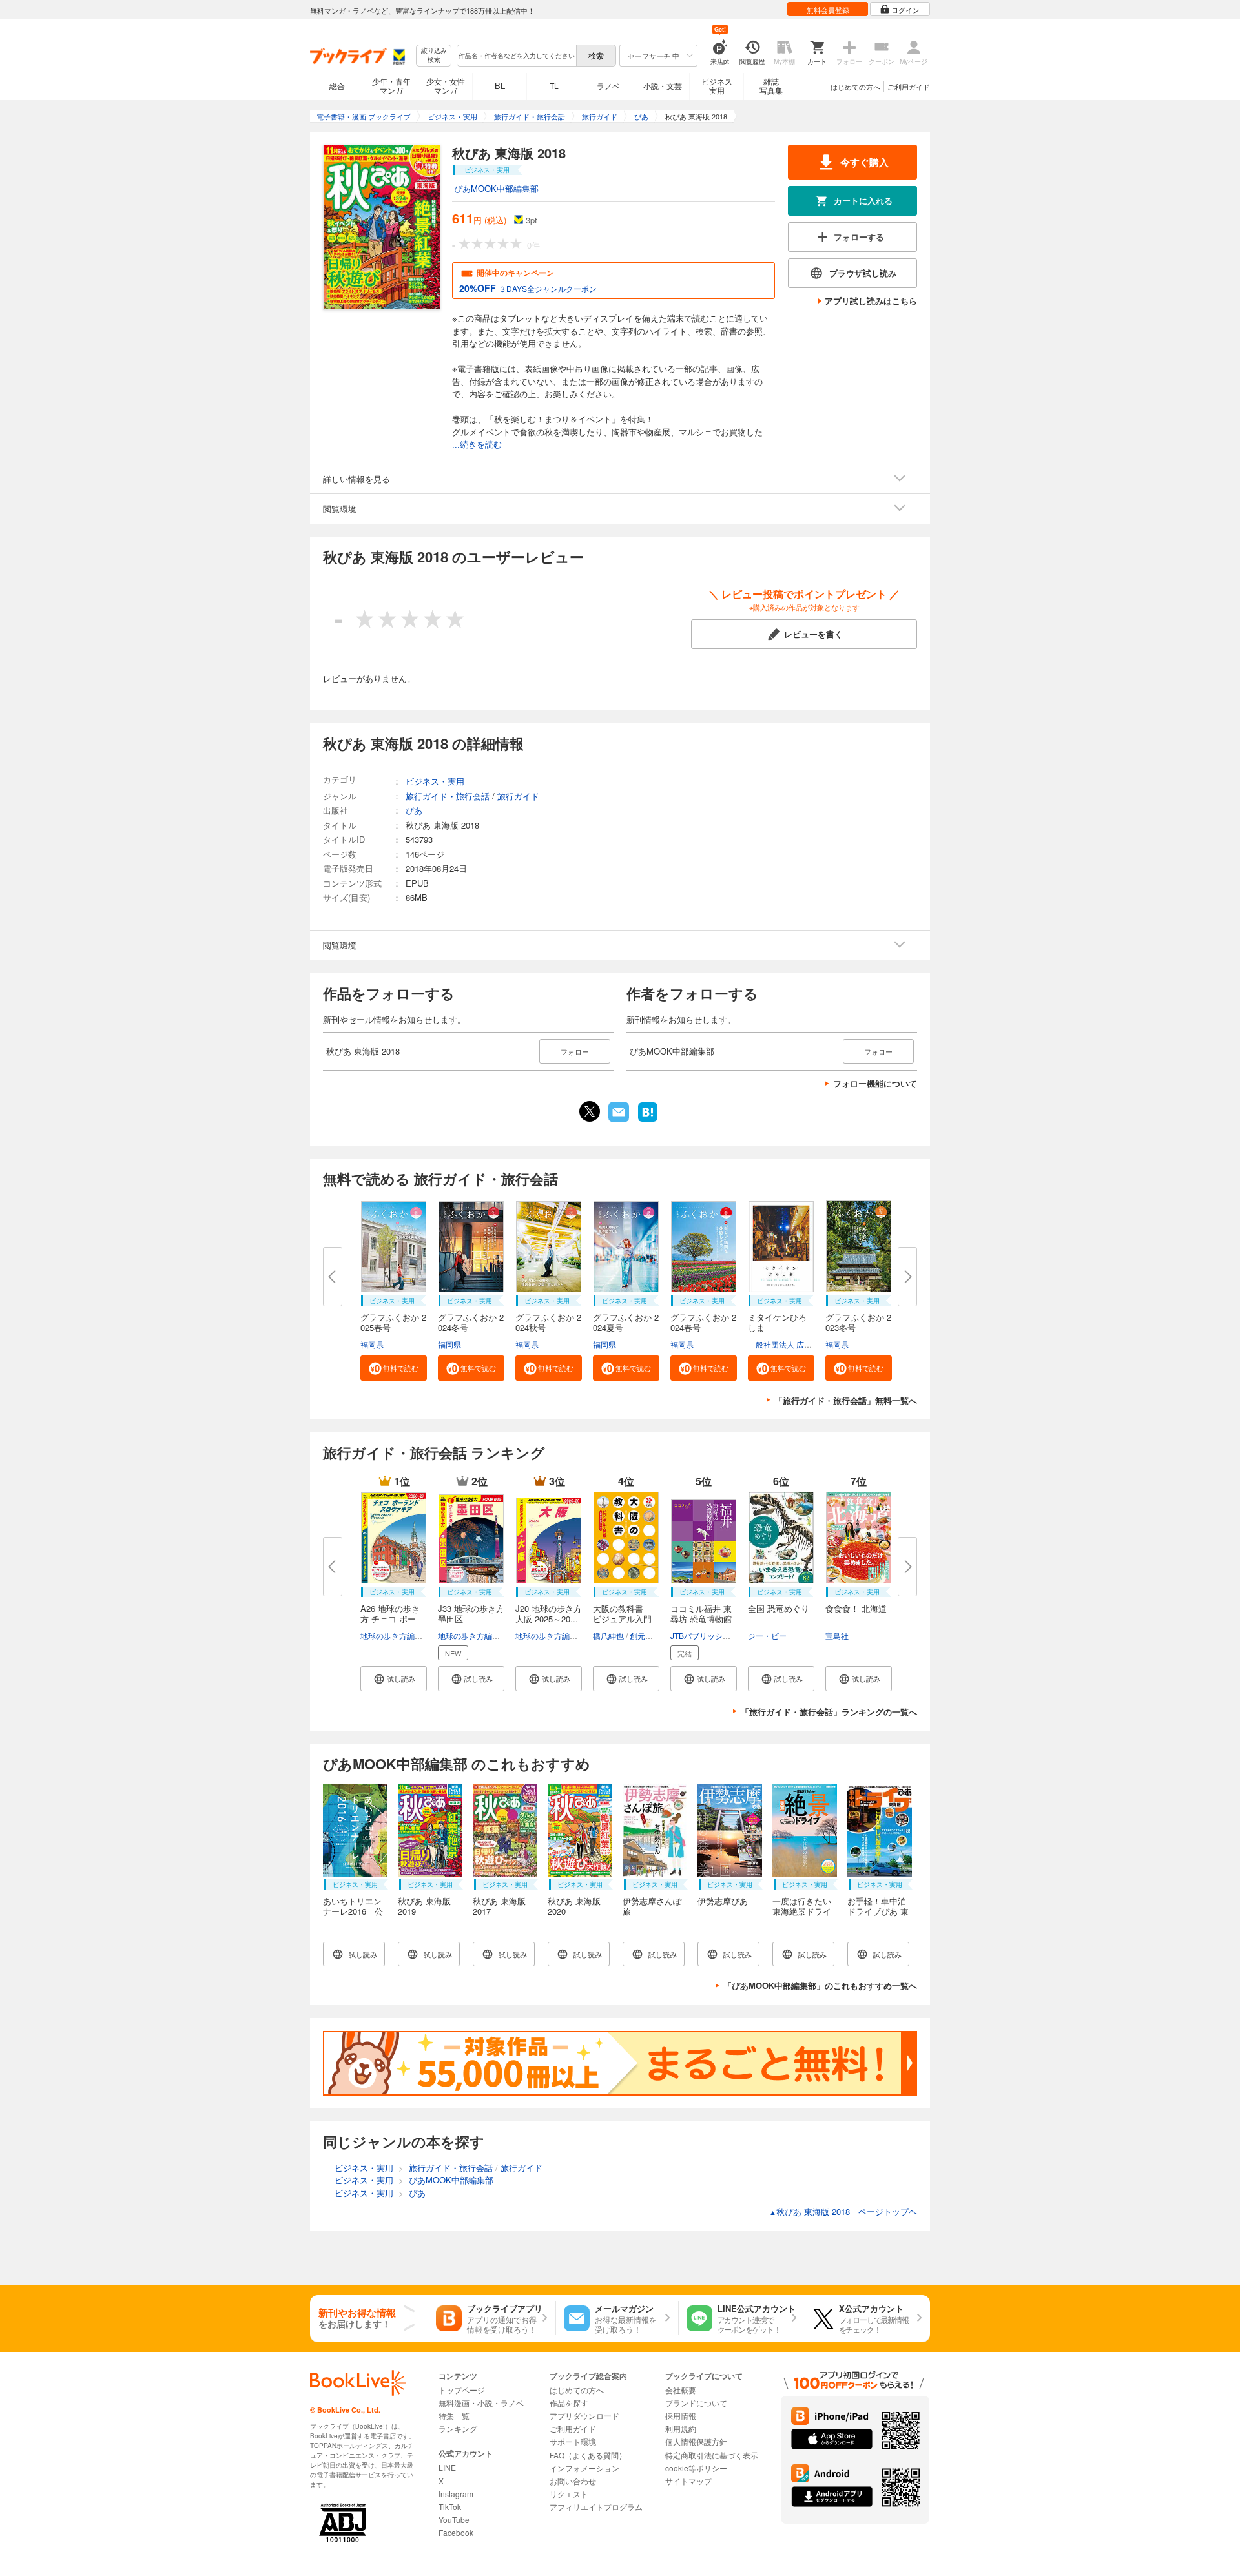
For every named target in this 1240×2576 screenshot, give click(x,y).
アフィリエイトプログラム (596, 2507)
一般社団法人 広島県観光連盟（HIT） (813, 1344)
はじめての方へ (855, 87)
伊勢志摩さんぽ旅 (652, 1906)
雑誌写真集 (771, 86)
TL (554, 86)
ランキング (458, 2428)
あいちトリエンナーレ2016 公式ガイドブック (353, 1911)
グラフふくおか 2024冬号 (471, 1322)
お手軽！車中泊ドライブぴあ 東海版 (878, 1911)
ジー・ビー (767, 1635)
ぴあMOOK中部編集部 (496, 188)
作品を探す (569, 2403)
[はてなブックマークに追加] (648, 1120)
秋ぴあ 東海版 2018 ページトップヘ (843, 2211)
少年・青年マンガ (391, 86)
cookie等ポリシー (696, 2468)
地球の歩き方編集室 (395, 1635)
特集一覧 (454, 2416)
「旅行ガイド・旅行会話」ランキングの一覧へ (829, 1712)
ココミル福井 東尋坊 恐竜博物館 (701, 1613)
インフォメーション (584, 2468)
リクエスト (569, 2494)
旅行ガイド (518, 796)
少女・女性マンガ (446, 86)
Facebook (456, 2532)
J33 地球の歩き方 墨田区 (471, 1613)
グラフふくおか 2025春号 (393, 1322)
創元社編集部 (653, 1635)
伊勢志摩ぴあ (723, 1901)
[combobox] (516, 56)
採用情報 (681, 2416)
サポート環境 (573, 2441)
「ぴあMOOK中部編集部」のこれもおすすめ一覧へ (820, 1985)
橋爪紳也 (608, 1635)
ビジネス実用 (717, 86)
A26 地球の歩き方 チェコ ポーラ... (390, 1619)
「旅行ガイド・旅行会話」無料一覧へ (846, 1400)
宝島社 (837, 1635)
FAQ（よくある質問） (588, 2455)
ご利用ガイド (909, 87)
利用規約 (681, 2428)
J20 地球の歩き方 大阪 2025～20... (549, 1613)
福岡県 (372, 1344)
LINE (447, 2467)
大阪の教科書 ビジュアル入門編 (622, 1619)
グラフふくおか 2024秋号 (548, 1322)
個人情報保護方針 (696, 2441)
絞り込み (434, 55)
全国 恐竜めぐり (779, 1608)
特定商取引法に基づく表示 (712, 2455)
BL (500, 86)
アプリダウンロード (584, 2416)
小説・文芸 (663, 86)
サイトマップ (688, 2481)
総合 (337, 86)
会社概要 (681, 2390)
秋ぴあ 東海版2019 (424, 1906)
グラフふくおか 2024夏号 (626, 1322)
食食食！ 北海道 (856, 1608)
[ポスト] (590, 1111)
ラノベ (608, 86)
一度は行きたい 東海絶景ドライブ (802, 1911)
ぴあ (414, 810)
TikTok (450, 2507)
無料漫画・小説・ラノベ (481, 2403)
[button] (394, 1368)
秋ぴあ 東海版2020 (574, 1906)
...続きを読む (477, 445)
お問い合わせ (573, 2481)
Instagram (456, 2494)
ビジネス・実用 (435, 781)
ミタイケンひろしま (777, 1322)
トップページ (462, 2390)
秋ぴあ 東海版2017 (499, 1906)
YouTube (454, 2519)
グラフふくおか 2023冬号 (858, 1322)
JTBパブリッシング (704, 1635)
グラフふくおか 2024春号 (703, 1322)
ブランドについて (696, 2403)
